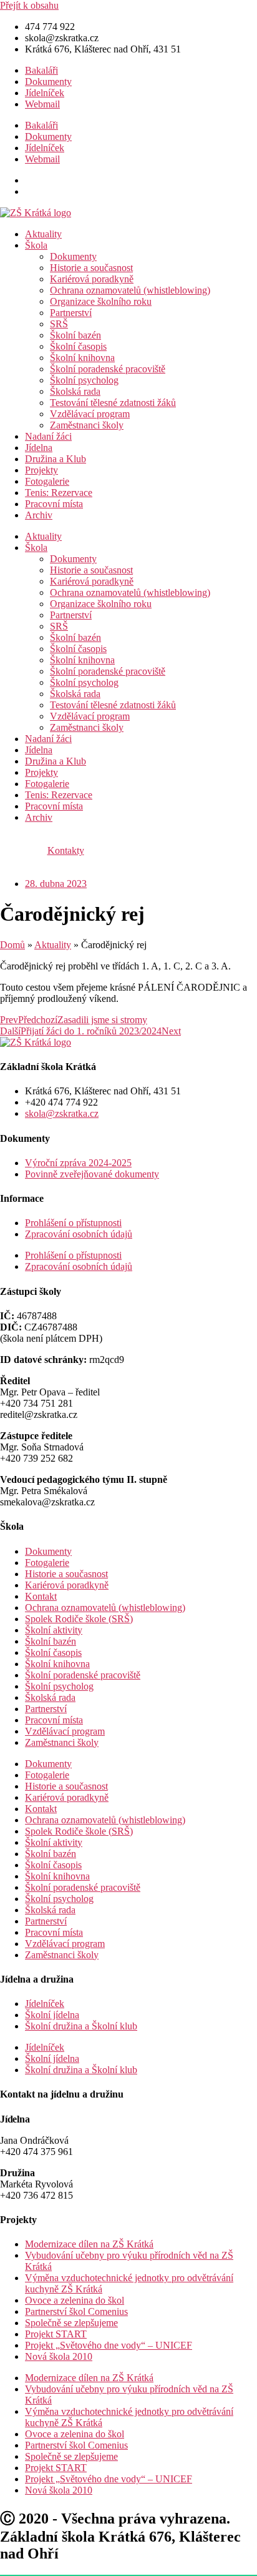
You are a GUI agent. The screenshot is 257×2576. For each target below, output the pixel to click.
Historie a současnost (91, 268)
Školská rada (75, 391)
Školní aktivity (54, 1630)
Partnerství (71, 313)
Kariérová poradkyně (92, 279)
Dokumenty (48, 82)
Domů (12, 945)
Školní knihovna (82, 358)
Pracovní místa (54, 504)
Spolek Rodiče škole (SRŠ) (79, 1619)
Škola (36, 245)
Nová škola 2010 (59, 2356)
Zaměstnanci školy (87, 425)
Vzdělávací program (90, 414)
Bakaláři (41, 70)
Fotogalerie (47, 481)
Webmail (42, 104)
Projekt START (56, 2334)
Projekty (41, 470)
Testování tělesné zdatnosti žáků (113, 403)
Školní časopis (78, 346)
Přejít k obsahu (29, 5)
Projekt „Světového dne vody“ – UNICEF (109, 2345)
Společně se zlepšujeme (71, 2323)
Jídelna (39, 448)
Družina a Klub (56, 459)
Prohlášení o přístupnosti (73, 1223)
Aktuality (43, 234)
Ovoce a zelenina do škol (75, 2300)
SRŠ (59, 324)
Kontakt (41, 1596)
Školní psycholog (84, 380)
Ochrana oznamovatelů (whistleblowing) (130, 290)
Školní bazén (75, 335)
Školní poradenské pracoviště (108, 369)
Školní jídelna (52, 2015)
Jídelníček (45, 93)
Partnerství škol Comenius (76, 2311)
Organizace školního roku (101, 301)
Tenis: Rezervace (59, 493)
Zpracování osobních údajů (79, 1234)
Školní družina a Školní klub (81, 2026)
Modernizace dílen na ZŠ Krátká (89, 2244)
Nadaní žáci (48, 436)
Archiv (39, 515)
